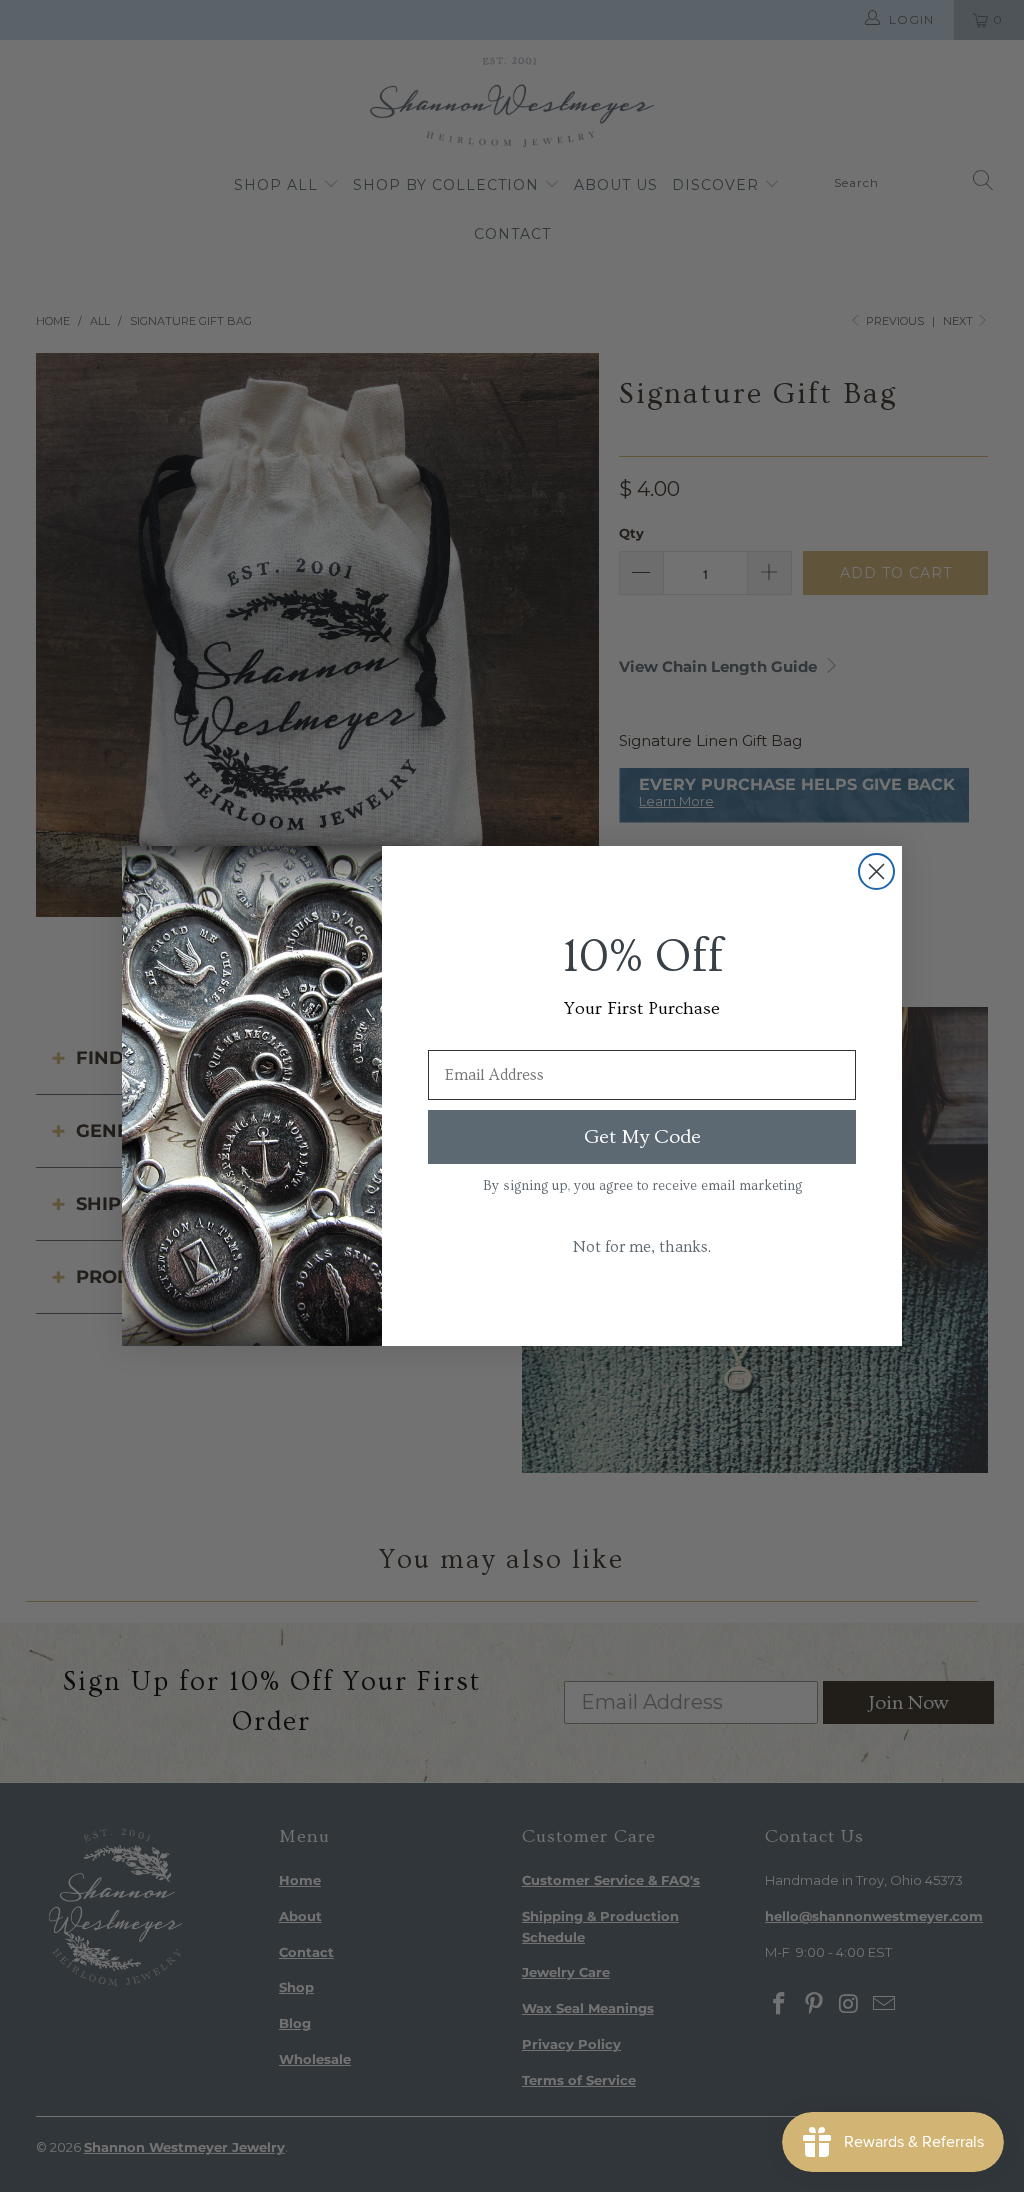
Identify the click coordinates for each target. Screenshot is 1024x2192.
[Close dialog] (876, 871)
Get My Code (642, 1137)
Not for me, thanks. (642, 1247)
